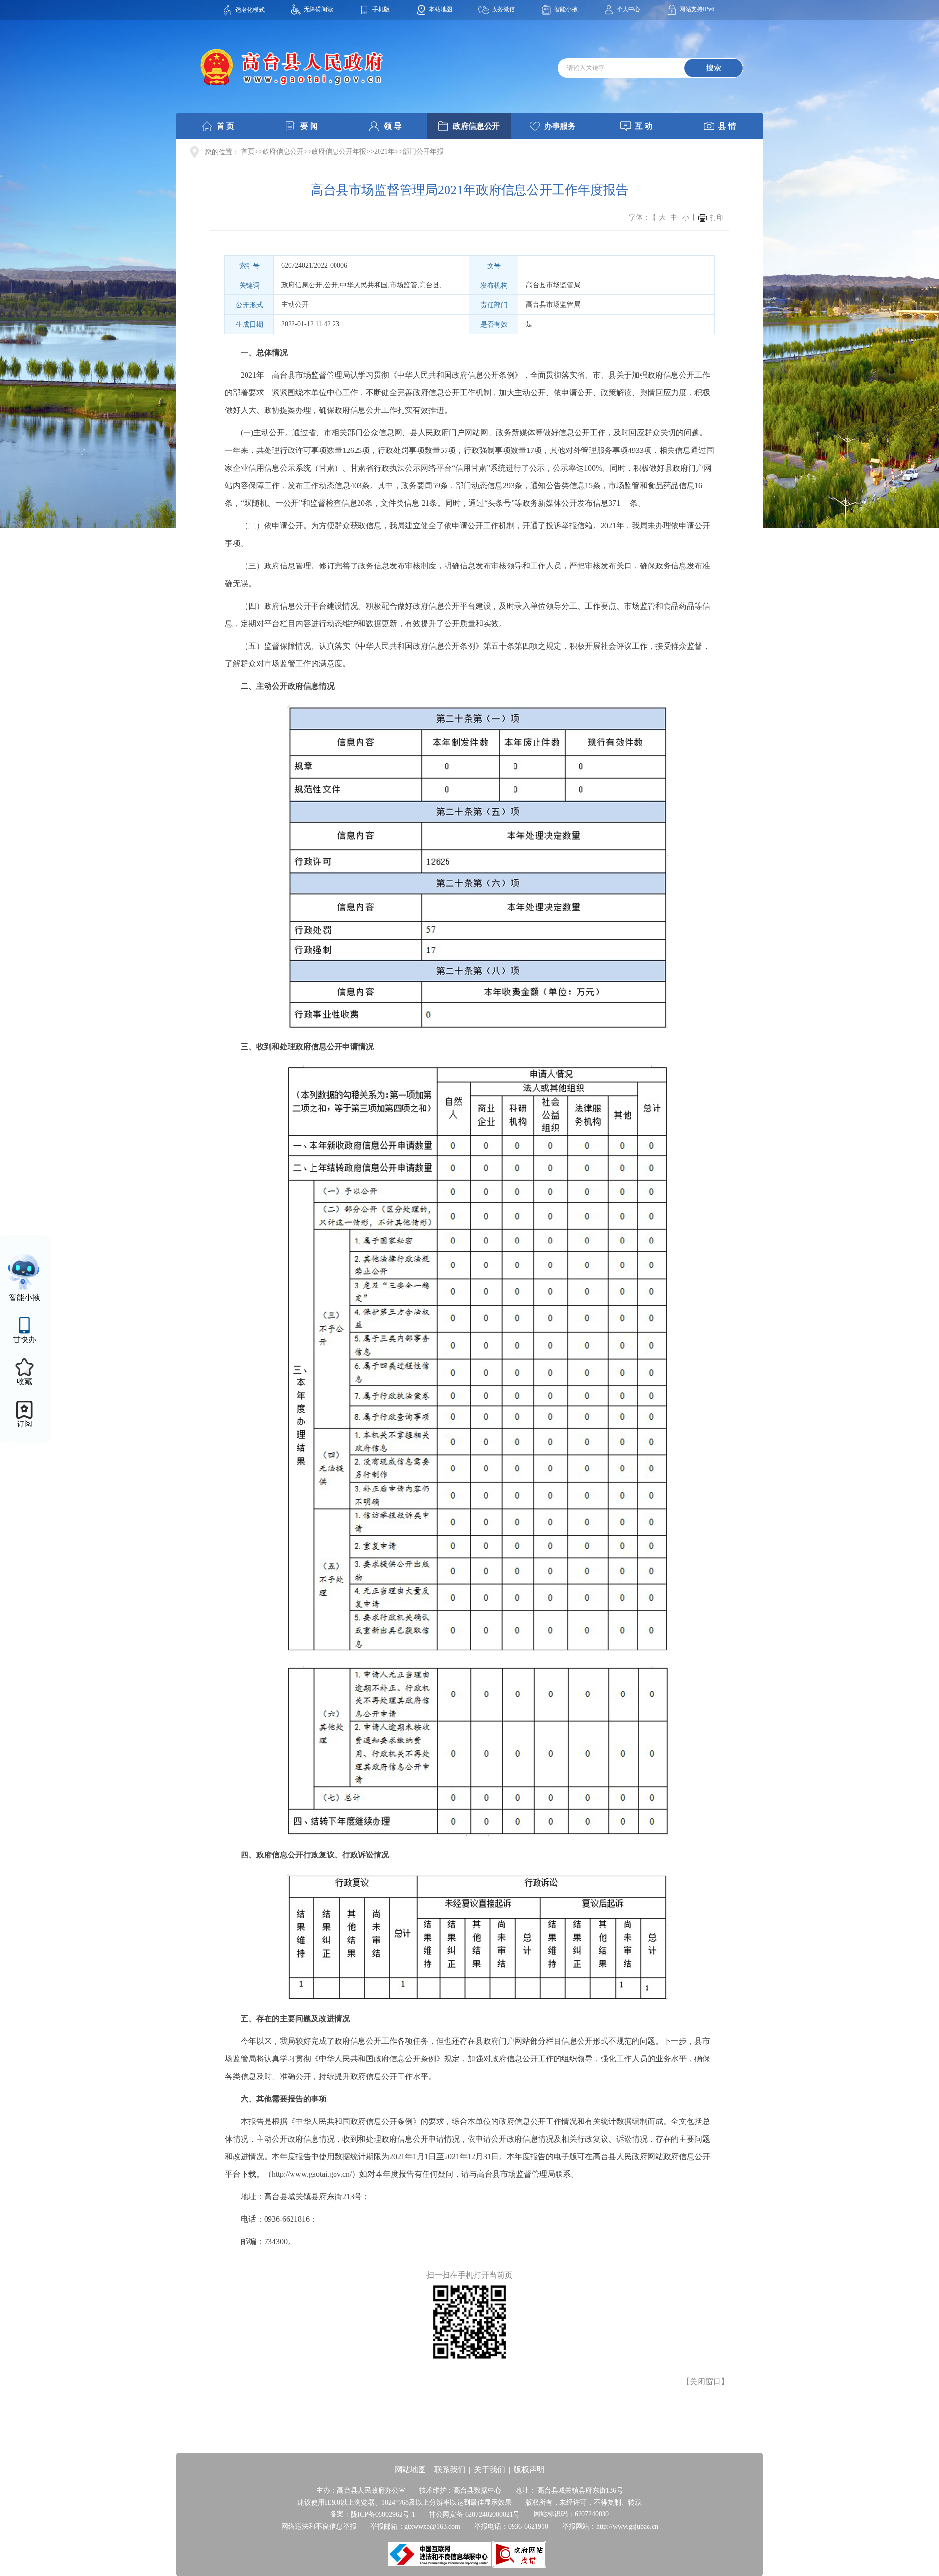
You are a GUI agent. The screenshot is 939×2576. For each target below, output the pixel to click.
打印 (717, 217)
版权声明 (529, 2470)
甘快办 (24, 1340)
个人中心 (628, 9)
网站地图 (410, 2470)
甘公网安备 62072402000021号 (474, 2515)
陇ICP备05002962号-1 (383, 2515)
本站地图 (441, 9)
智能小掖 (566, 9)
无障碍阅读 (318, 9)
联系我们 (450, 2470)
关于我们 (490, 2470)
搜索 (714, 68)
